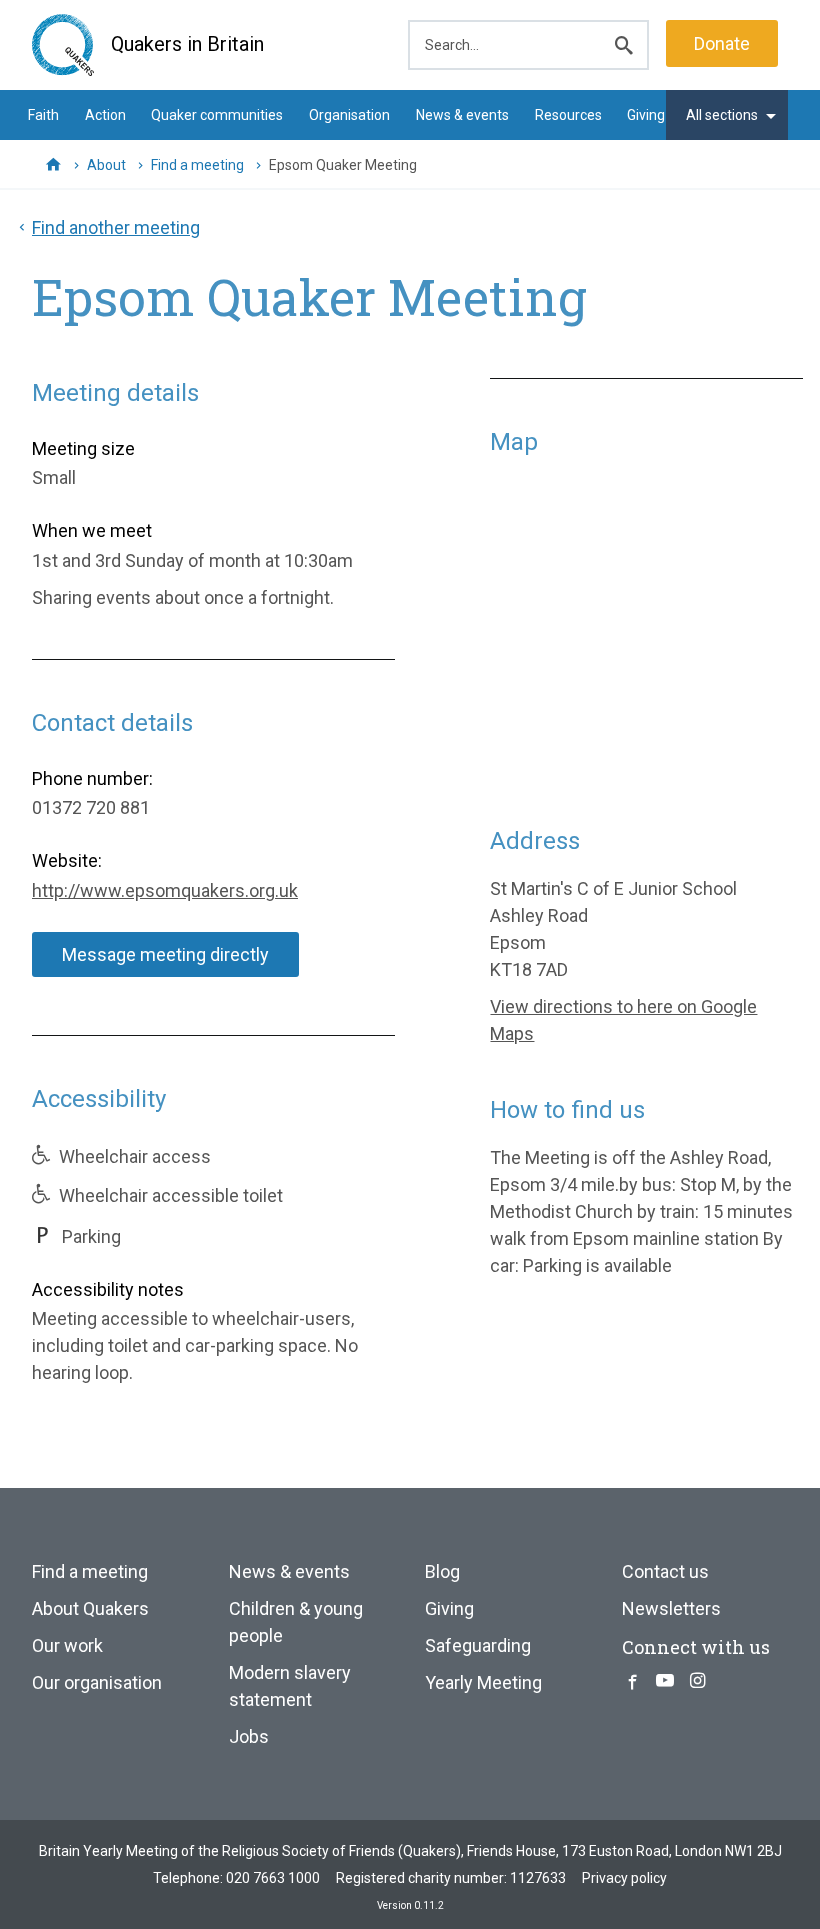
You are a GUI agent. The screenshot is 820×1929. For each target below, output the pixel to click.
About (106, 165)
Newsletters (671, 1608)
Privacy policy (624, 1878)
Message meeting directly (165, 954)
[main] (410, 817)
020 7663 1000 (273, 1878)
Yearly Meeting (483, 1682)
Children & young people (296, 1622)
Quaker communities (217, 115)
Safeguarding (478, 1645)
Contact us (665, 1571)
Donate (722, 43)
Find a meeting (197, 165)
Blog (442, 1571)
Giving (646, 115)
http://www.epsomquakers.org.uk (165, 890)
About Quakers (90, 1608)
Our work (67, 1645)
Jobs (249, 1736)
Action (105, 115)
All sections (722, 115)
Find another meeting (116, 227)
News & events (462, 115)
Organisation (349, 115)
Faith (43, 115)
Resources (568, 115)
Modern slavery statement (290, 1686)
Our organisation (97, 1682)
